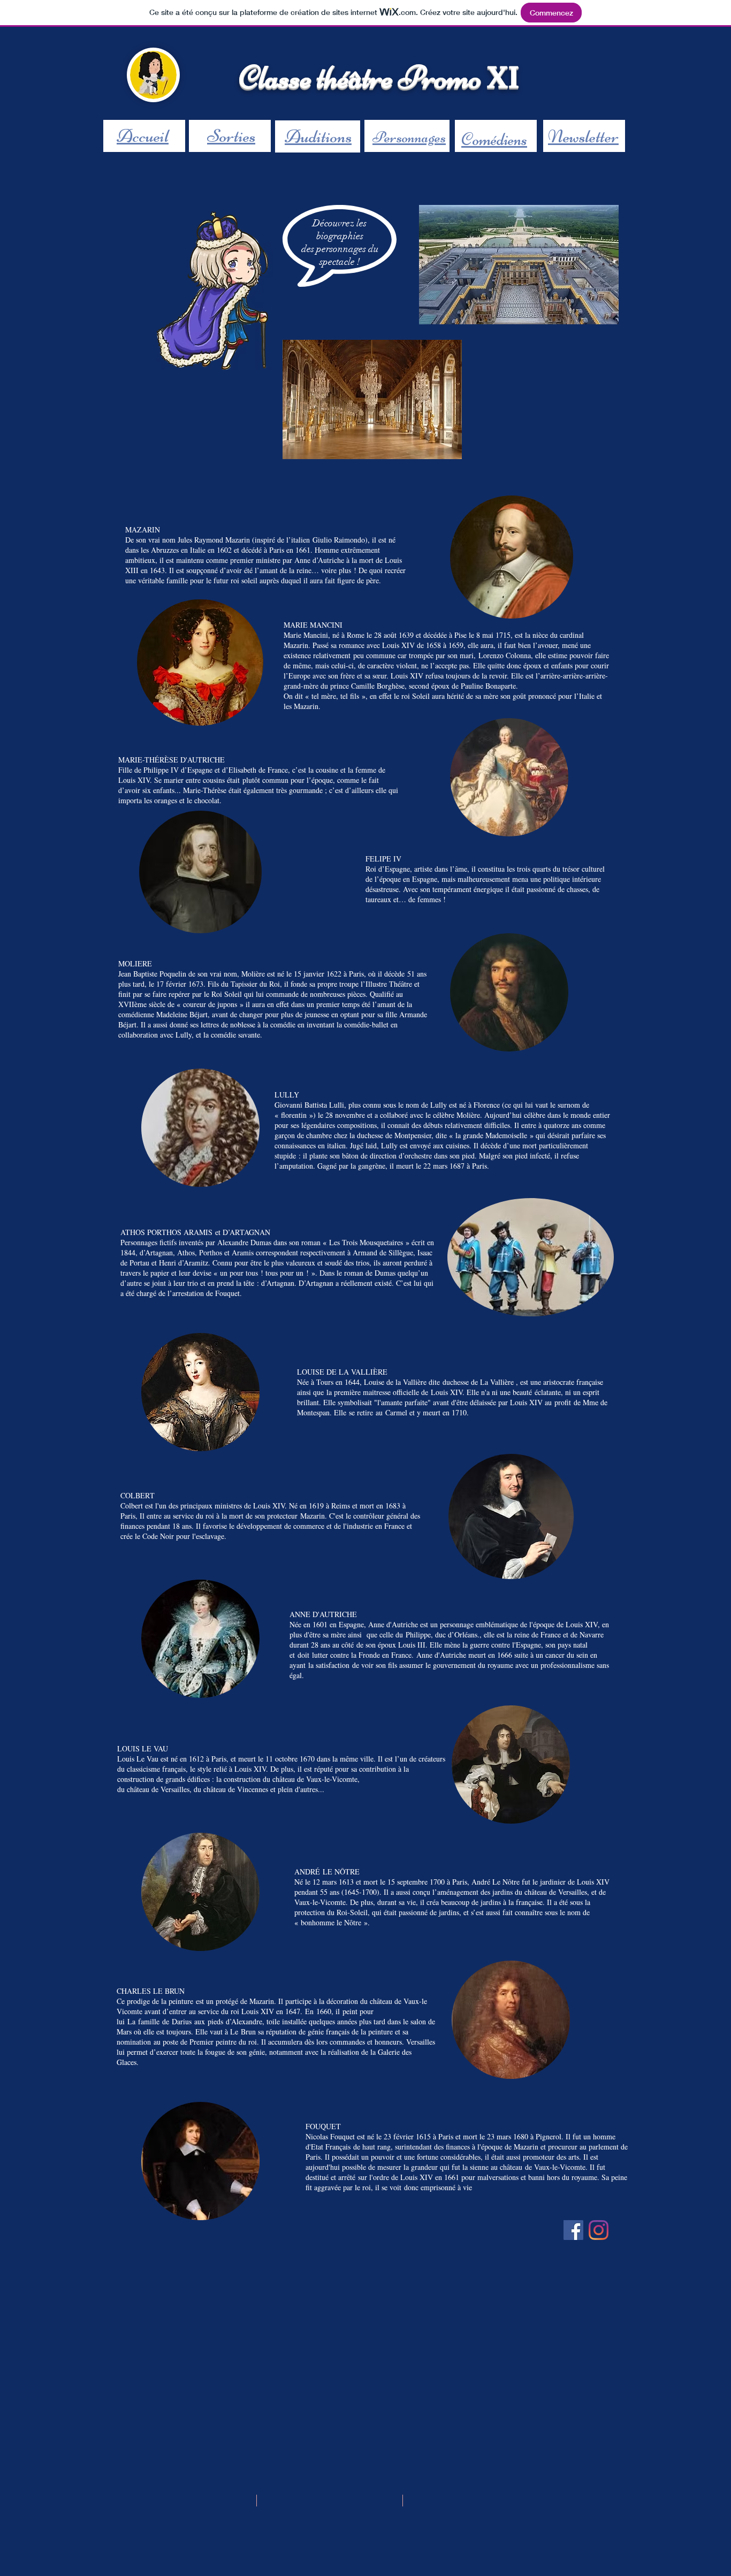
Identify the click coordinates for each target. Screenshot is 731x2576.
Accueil (143, 136)
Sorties (231, 136)
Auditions (318, 136)
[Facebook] (573, 2230)
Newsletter (583, 136)
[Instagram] (599, 2230)
